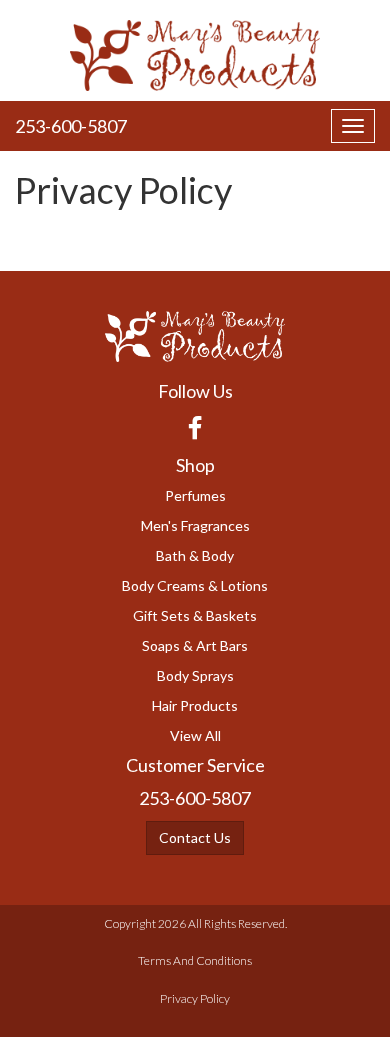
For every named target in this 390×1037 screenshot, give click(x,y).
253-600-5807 (71, 126)
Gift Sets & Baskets (195, 615)
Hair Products (195, 705)
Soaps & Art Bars (195, 645)
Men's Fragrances (195, 525)
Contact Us (195, 837)
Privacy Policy (195, 998)
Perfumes (195, 495)
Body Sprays (195, 675)
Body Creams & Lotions (195, 585)
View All (195, 735)
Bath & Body (195, 555)
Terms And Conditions (195, 960)
